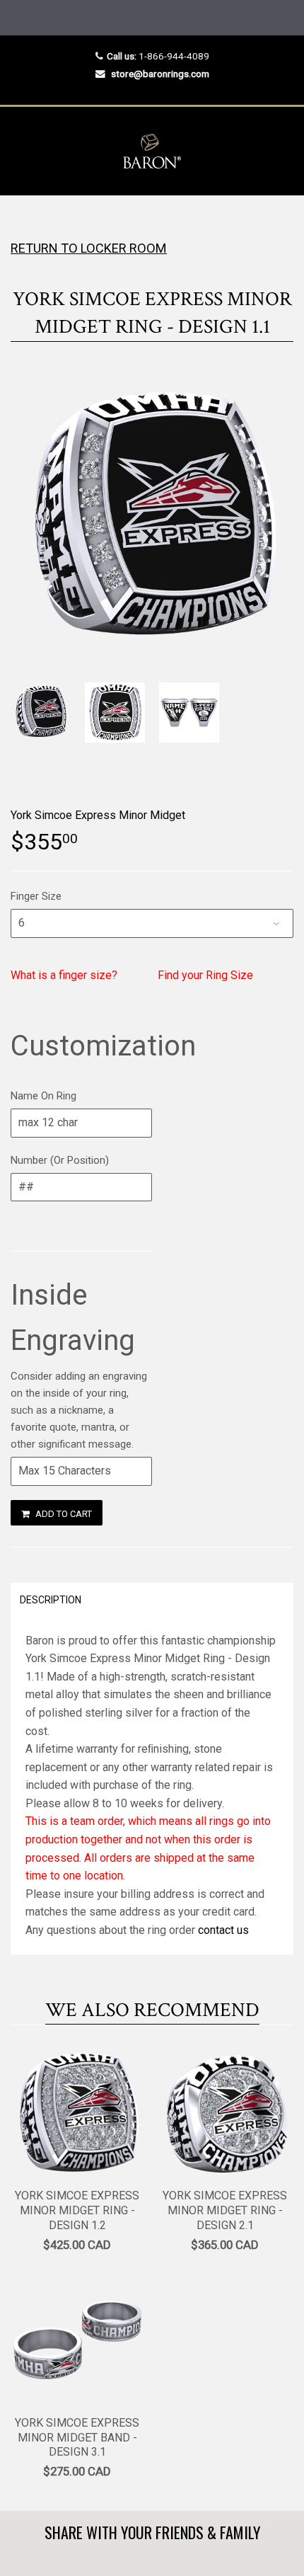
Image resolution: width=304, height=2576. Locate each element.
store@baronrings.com (160, 74)
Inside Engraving (73, 1318)
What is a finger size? (64, 975)
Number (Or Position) (60, 1160)
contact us (223, 1930)
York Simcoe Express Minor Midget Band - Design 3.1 (77, 2438)
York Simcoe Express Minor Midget (98, 815)
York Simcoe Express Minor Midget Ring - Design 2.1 (225, 2210)
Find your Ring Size (205, 975)
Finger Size (36, 896)
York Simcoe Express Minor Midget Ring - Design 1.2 (77, 2210)
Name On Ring (43, 1096)
